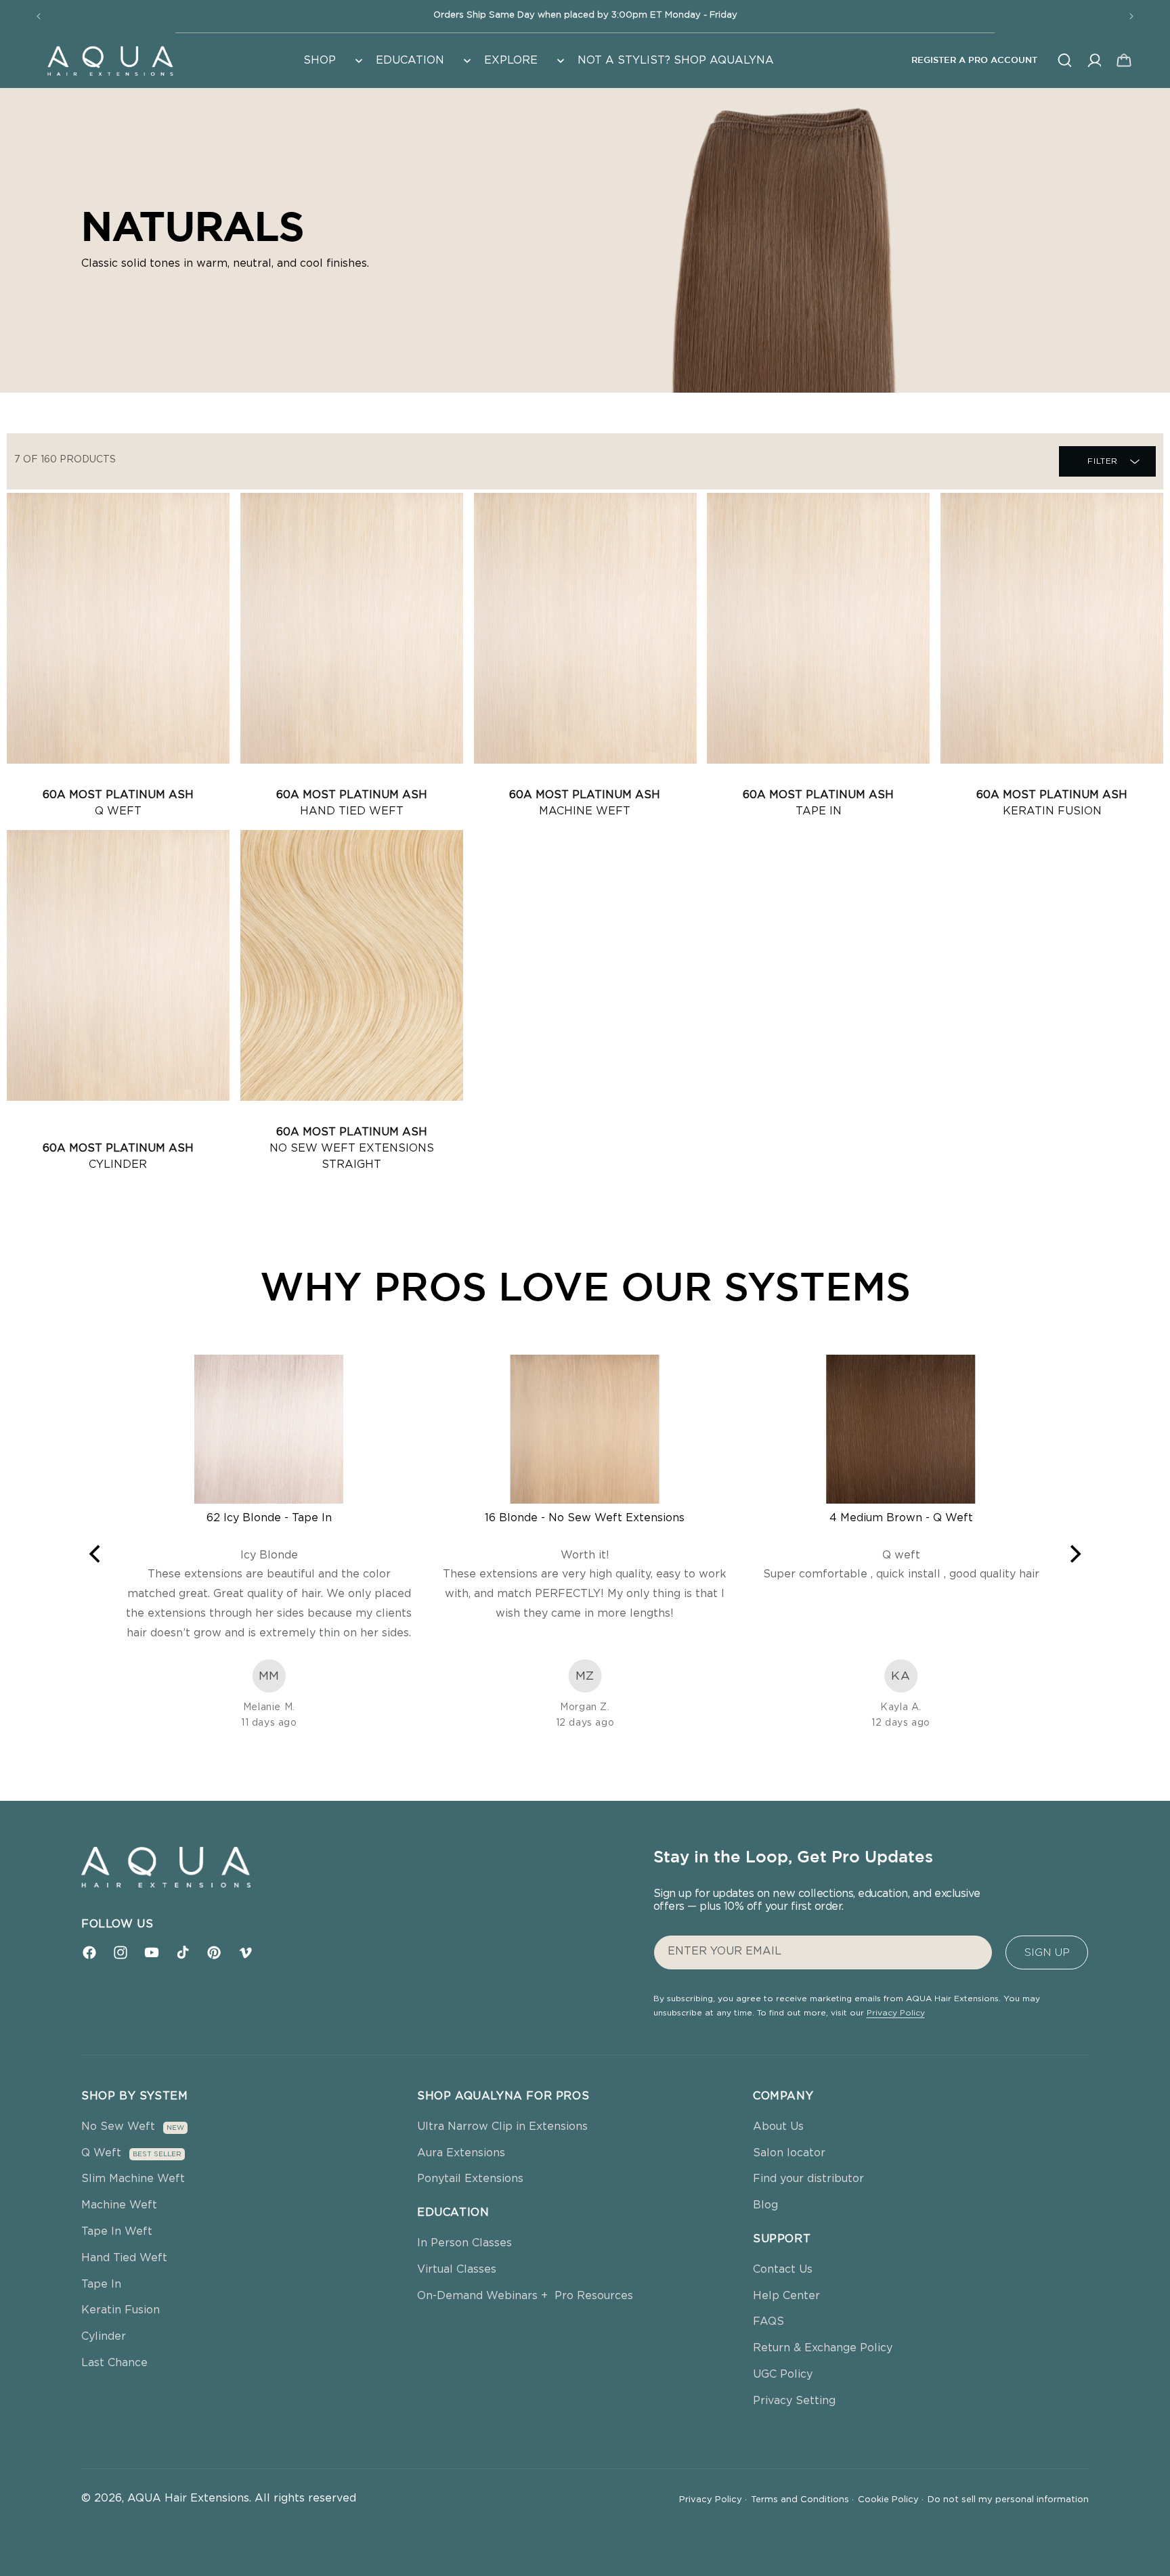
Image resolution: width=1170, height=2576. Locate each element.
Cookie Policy (891, 2500)
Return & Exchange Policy (823, 2348)
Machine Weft (119, 2205)
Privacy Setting (794, 2401)
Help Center (786, 2296)
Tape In (101, 2284)
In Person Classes (464, 2243)
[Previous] (96, 1554)
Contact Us (783, 2269)
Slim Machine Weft (133, 2179)
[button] (331, 61)
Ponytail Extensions (470, 2179)
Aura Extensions (461, 2153)
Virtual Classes (457, 2269)
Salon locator (789, 2153)
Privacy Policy (896, 2013)
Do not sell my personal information (1008, 2500)
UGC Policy (783, 2374)
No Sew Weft (118, 2126)
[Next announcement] (1131, 16)
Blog (765, 2205)
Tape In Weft (117, 2231)
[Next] (1074, 1554)
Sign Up (1047, 1952)
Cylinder (104, 2336)
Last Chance (114, 2363)
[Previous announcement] (39, 16)
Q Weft (101, 2153)
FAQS (768, 2321)
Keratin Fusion (121, 2310)
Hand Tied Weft (124, 2258)
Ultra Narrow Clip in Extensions (502, 2126)
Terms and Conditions (802, 2500)
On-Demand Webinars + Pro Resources (525, 2296)
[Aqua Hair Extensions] (110, 60)
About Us (778, 2126)
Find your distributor (808, 2179)
